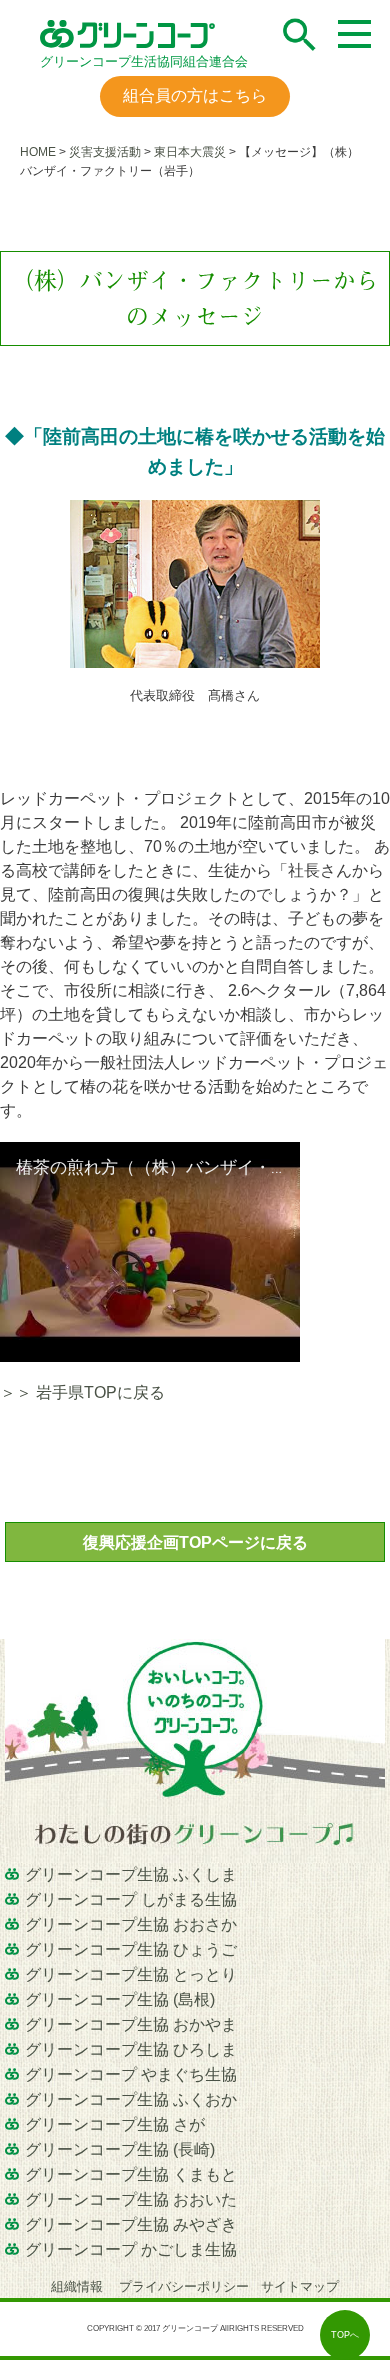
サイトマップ (300, 2286)
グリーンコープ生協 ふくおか (131, 2099)
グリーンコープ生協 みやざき (131, 2224)
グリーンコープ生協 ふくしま (131, 1874)
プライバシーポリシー (184, 2286)
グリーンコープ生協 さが (115, 2124)
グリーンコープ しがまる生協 (131, 1899)
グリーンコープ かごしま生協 (131, 2249)
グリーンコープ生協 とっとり (131, 1974)
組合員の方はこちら (195, 95)
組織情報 (79, 2286)
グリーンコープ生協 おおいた (131, 2199)
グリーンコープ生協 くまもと (131, 2174)
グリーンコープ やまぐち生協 (131, 2074)
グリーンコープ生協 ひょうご (131, 1949)
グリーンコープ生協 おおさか (131, 1924)
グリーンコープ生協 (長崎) (120, 2149)
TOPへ (345, 2335)
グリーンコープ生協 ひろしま (131, 2049)
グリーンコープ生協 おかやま (131, 2024)
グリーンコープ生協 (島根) (120, 1999)
